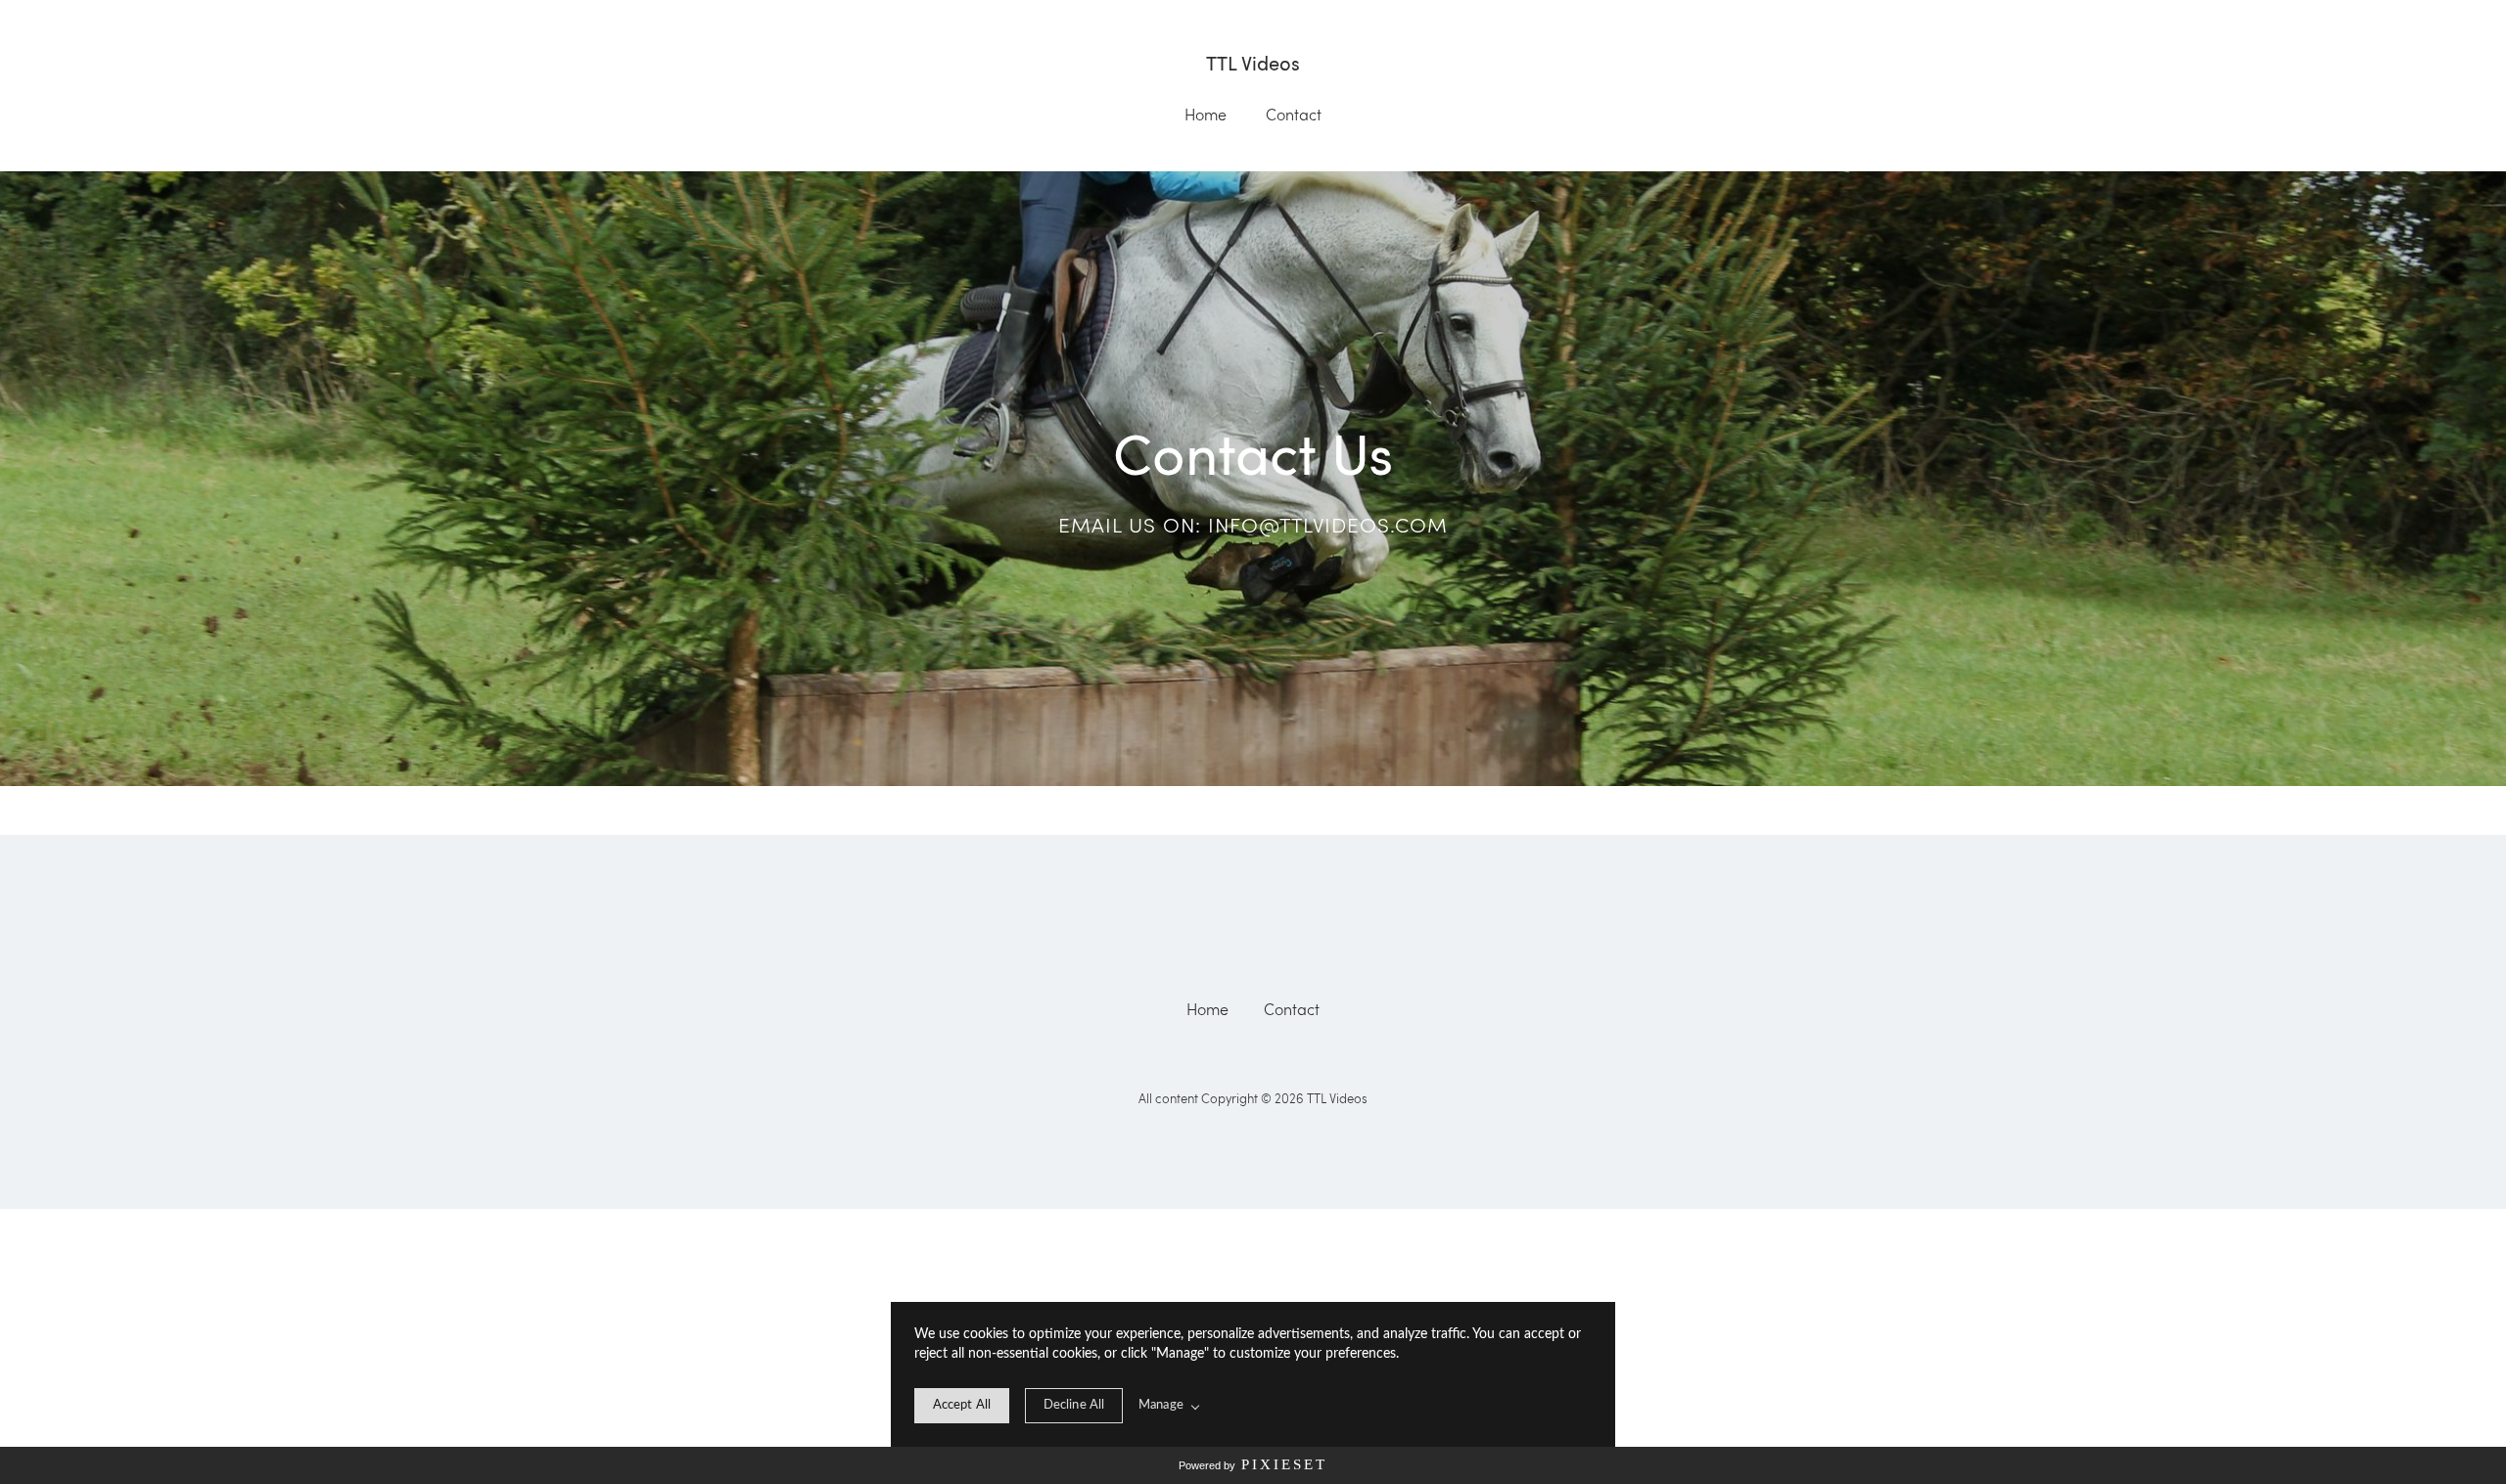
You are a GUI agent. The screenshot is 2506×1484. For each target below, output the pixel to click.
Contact (1294, 115)
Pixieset (1284, 1464)
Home (1206, 115)
